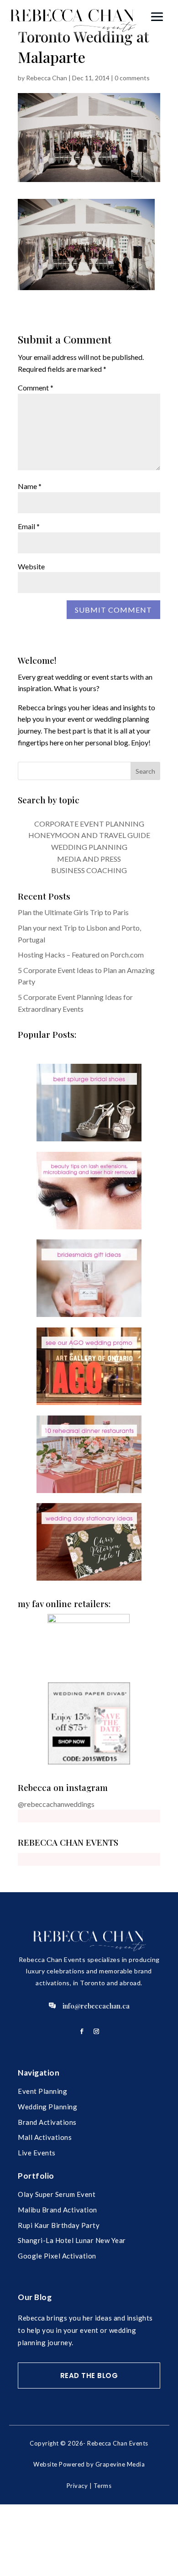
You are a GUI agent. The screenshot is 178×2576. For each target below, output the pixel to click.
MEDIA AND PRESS (89, 859)
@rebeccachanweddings (56, 1804)
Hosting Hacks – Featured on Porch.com (81, 955)
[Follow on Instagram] (96, 2031)
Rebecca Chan (47, 78)
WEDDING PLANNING (89, 847)
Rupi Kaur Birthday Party (59, 2225)
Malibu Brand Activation (58, 2210)
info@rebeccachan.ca (96, 2006)
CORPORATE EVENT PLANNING (89, 824)
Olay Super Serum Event (57, 2194)
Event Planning (42, 2091)
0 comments (132, 78)
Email (29, 526)
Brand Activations (47, 2122)
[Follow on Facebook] (82, 2031)
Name (30, 486)
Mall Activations (45, 2137)
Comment (36, 388)
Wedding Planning (47, 2107)
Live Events (37, 2153)
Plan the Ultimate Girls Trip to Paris (73, 912)
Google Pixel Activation (57, 2256)
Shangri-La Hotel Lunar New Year (72, 2240)
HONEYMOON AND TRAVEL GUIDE (89, 835)
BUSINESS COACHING (89, 870)
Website (31, 566)
